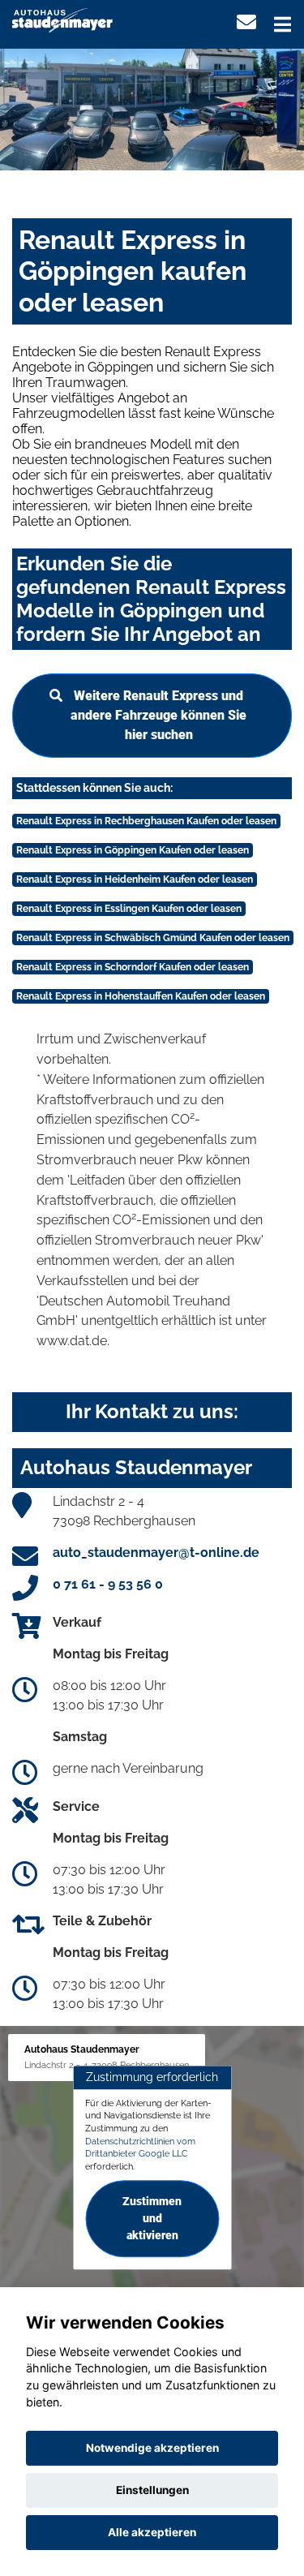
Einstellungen (152, 2490)
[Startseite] (62, 19)
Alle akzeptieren (152, 2532)
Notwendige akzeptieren (152, 2448)
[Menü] (283, 24)
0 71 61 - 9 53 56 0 (108, 1584)
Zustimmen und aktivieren (152, 2218)
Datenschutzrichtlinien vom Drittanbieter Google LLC (140, 2148)
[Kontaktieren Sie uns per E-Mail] (246, 22)
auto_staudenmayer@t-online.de (156, 1552)
